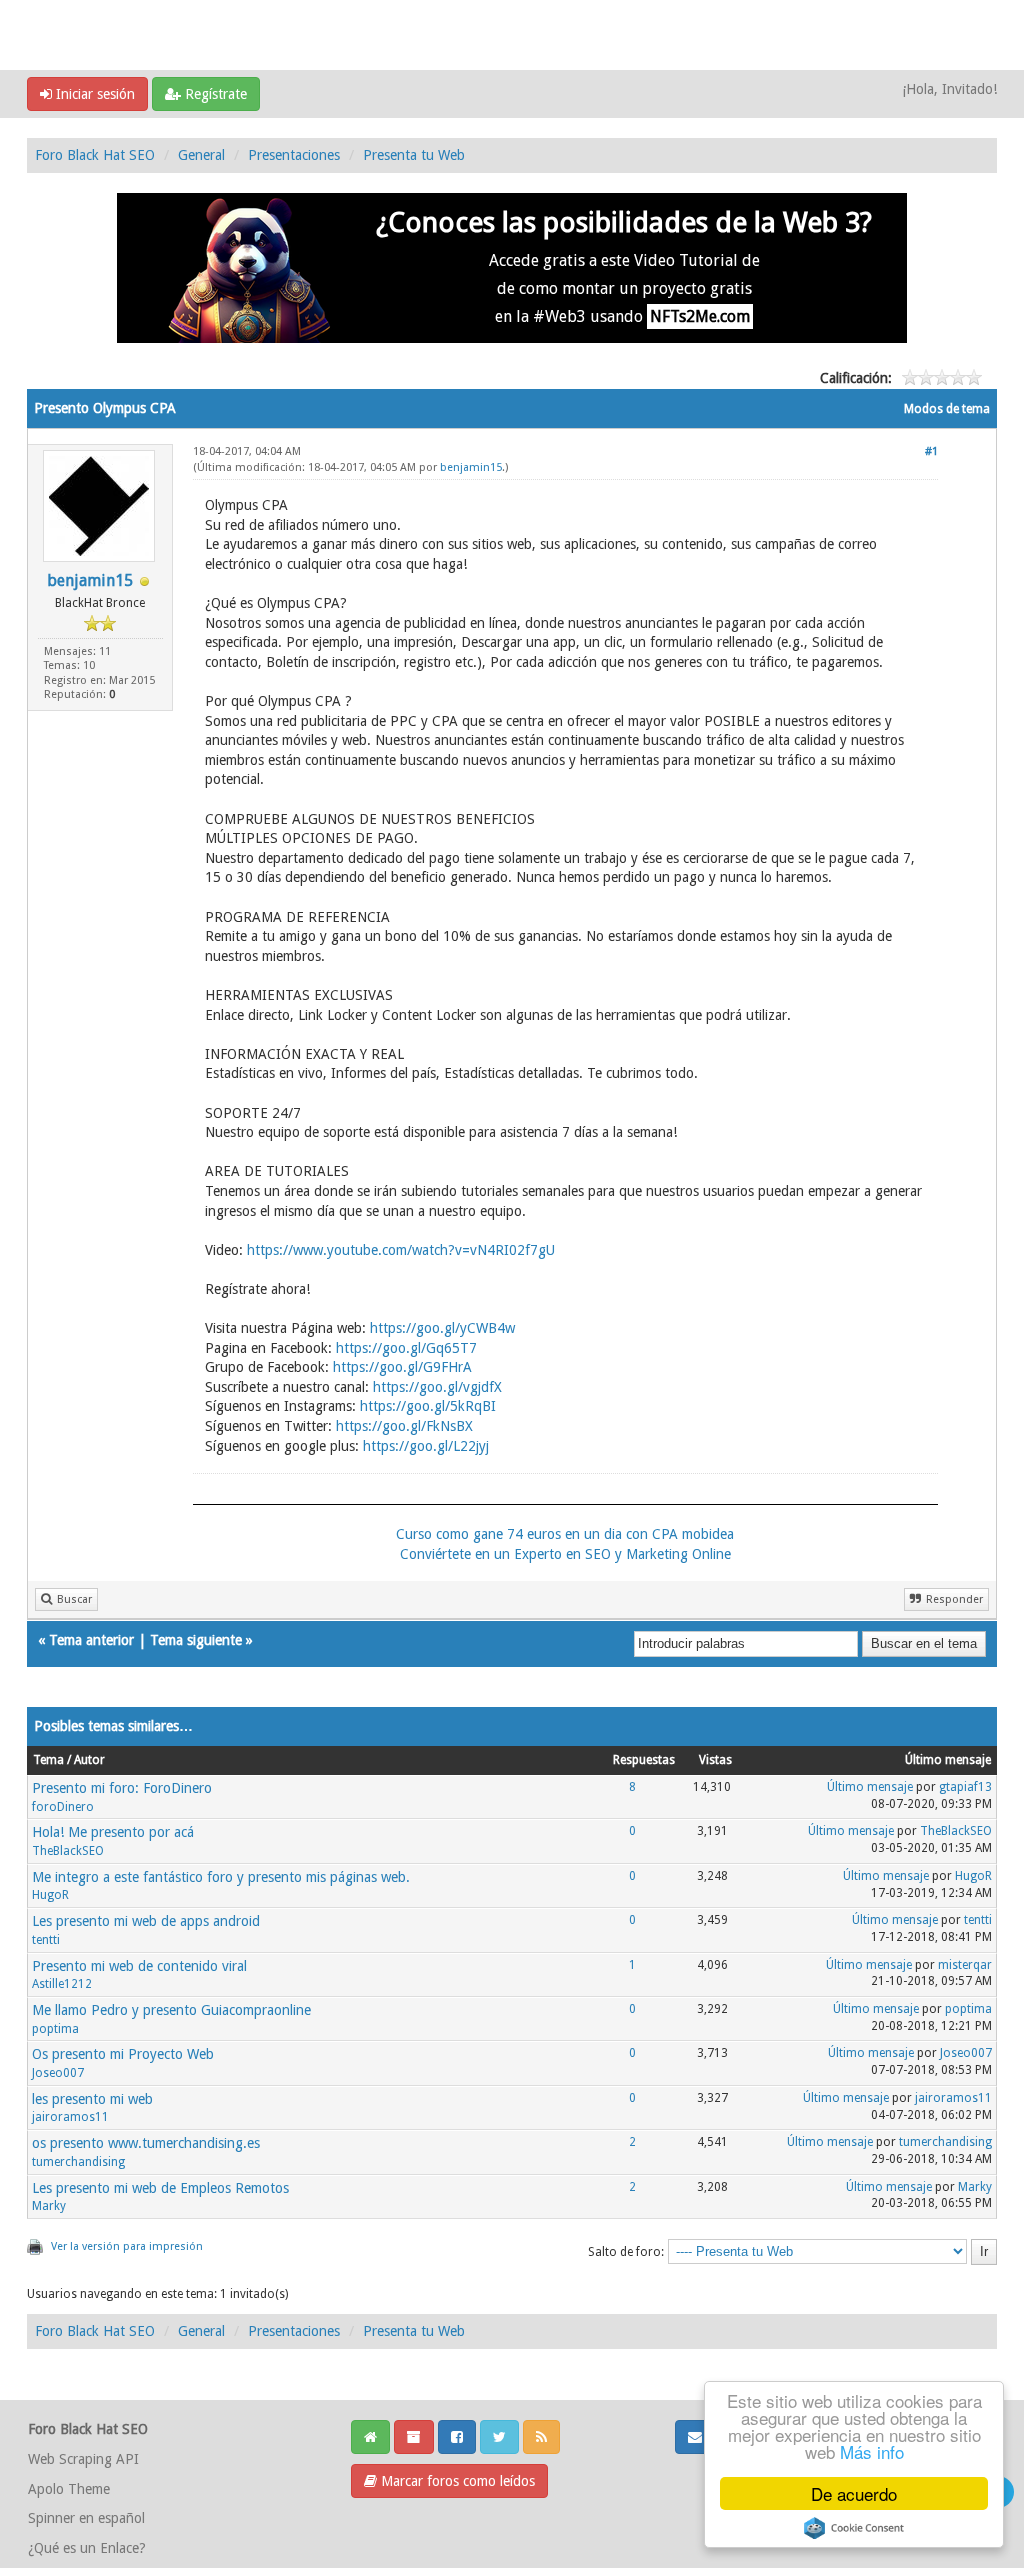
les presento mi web (92, 2099)
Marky (49, 2206)
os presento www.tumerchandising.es (146, 2143)
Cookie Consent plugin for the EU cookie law (854, 2528)
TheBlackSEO (68, 1851)
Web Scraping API (83, 2459)
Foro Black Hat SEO (95, 155)
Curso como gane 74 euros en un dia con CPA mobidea (565, 1534)
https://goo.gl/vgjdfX (437, 1387)
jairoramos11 (70, 2117)
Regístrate (214, 94)
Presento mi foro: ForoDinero (122, 1788)
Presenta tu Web (414, 155)
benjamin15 (90, 580)
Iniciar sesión (93, 94)
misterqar (965, 1965)
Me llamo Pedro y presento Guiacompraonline (171, 2010)
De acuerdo (854, 2493)
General (201, 155)
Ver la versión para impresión (127, 2246)
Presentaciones (294, 155)
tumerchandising (78, 2162)
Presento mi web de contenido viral (139, 1966)
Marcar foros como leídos (456, 2481)
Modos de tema (947, 409)
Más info (872, 2451)
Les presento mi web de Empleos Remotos (160, 2188)
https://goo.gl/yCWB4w (442, 1328)
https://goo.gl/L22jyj (426, 1446)
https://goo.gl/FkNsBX (404, 1426)
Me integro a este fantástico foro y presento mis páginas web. (221, 1877)
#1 (931, 451)
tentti (46, 1940)
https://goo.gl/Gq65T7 (406, 1348)
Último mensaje (870, 1787)
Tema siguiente (196, 1640)
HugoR (50, 1895)
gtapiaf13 (965, 1787)
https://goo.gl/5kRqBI (428, 1406)
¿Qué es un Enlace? (87, 2548)
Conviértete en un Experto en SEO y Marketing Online (565, 1554)
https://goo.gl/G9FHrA (402, 1367)
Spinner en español (86, 2518)
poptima (55, 2029)
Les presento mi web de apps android (146, 1921)
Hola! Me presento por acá (113, 1832)
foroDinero (63, 1807)
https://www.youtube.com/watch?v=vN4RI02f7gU (401, 1250)
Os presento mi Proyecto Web (123, 2054)
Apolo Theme (69, 2489)
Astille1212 (62, 1984)
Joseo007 (58, 2073)
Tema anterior (91, 1640)
